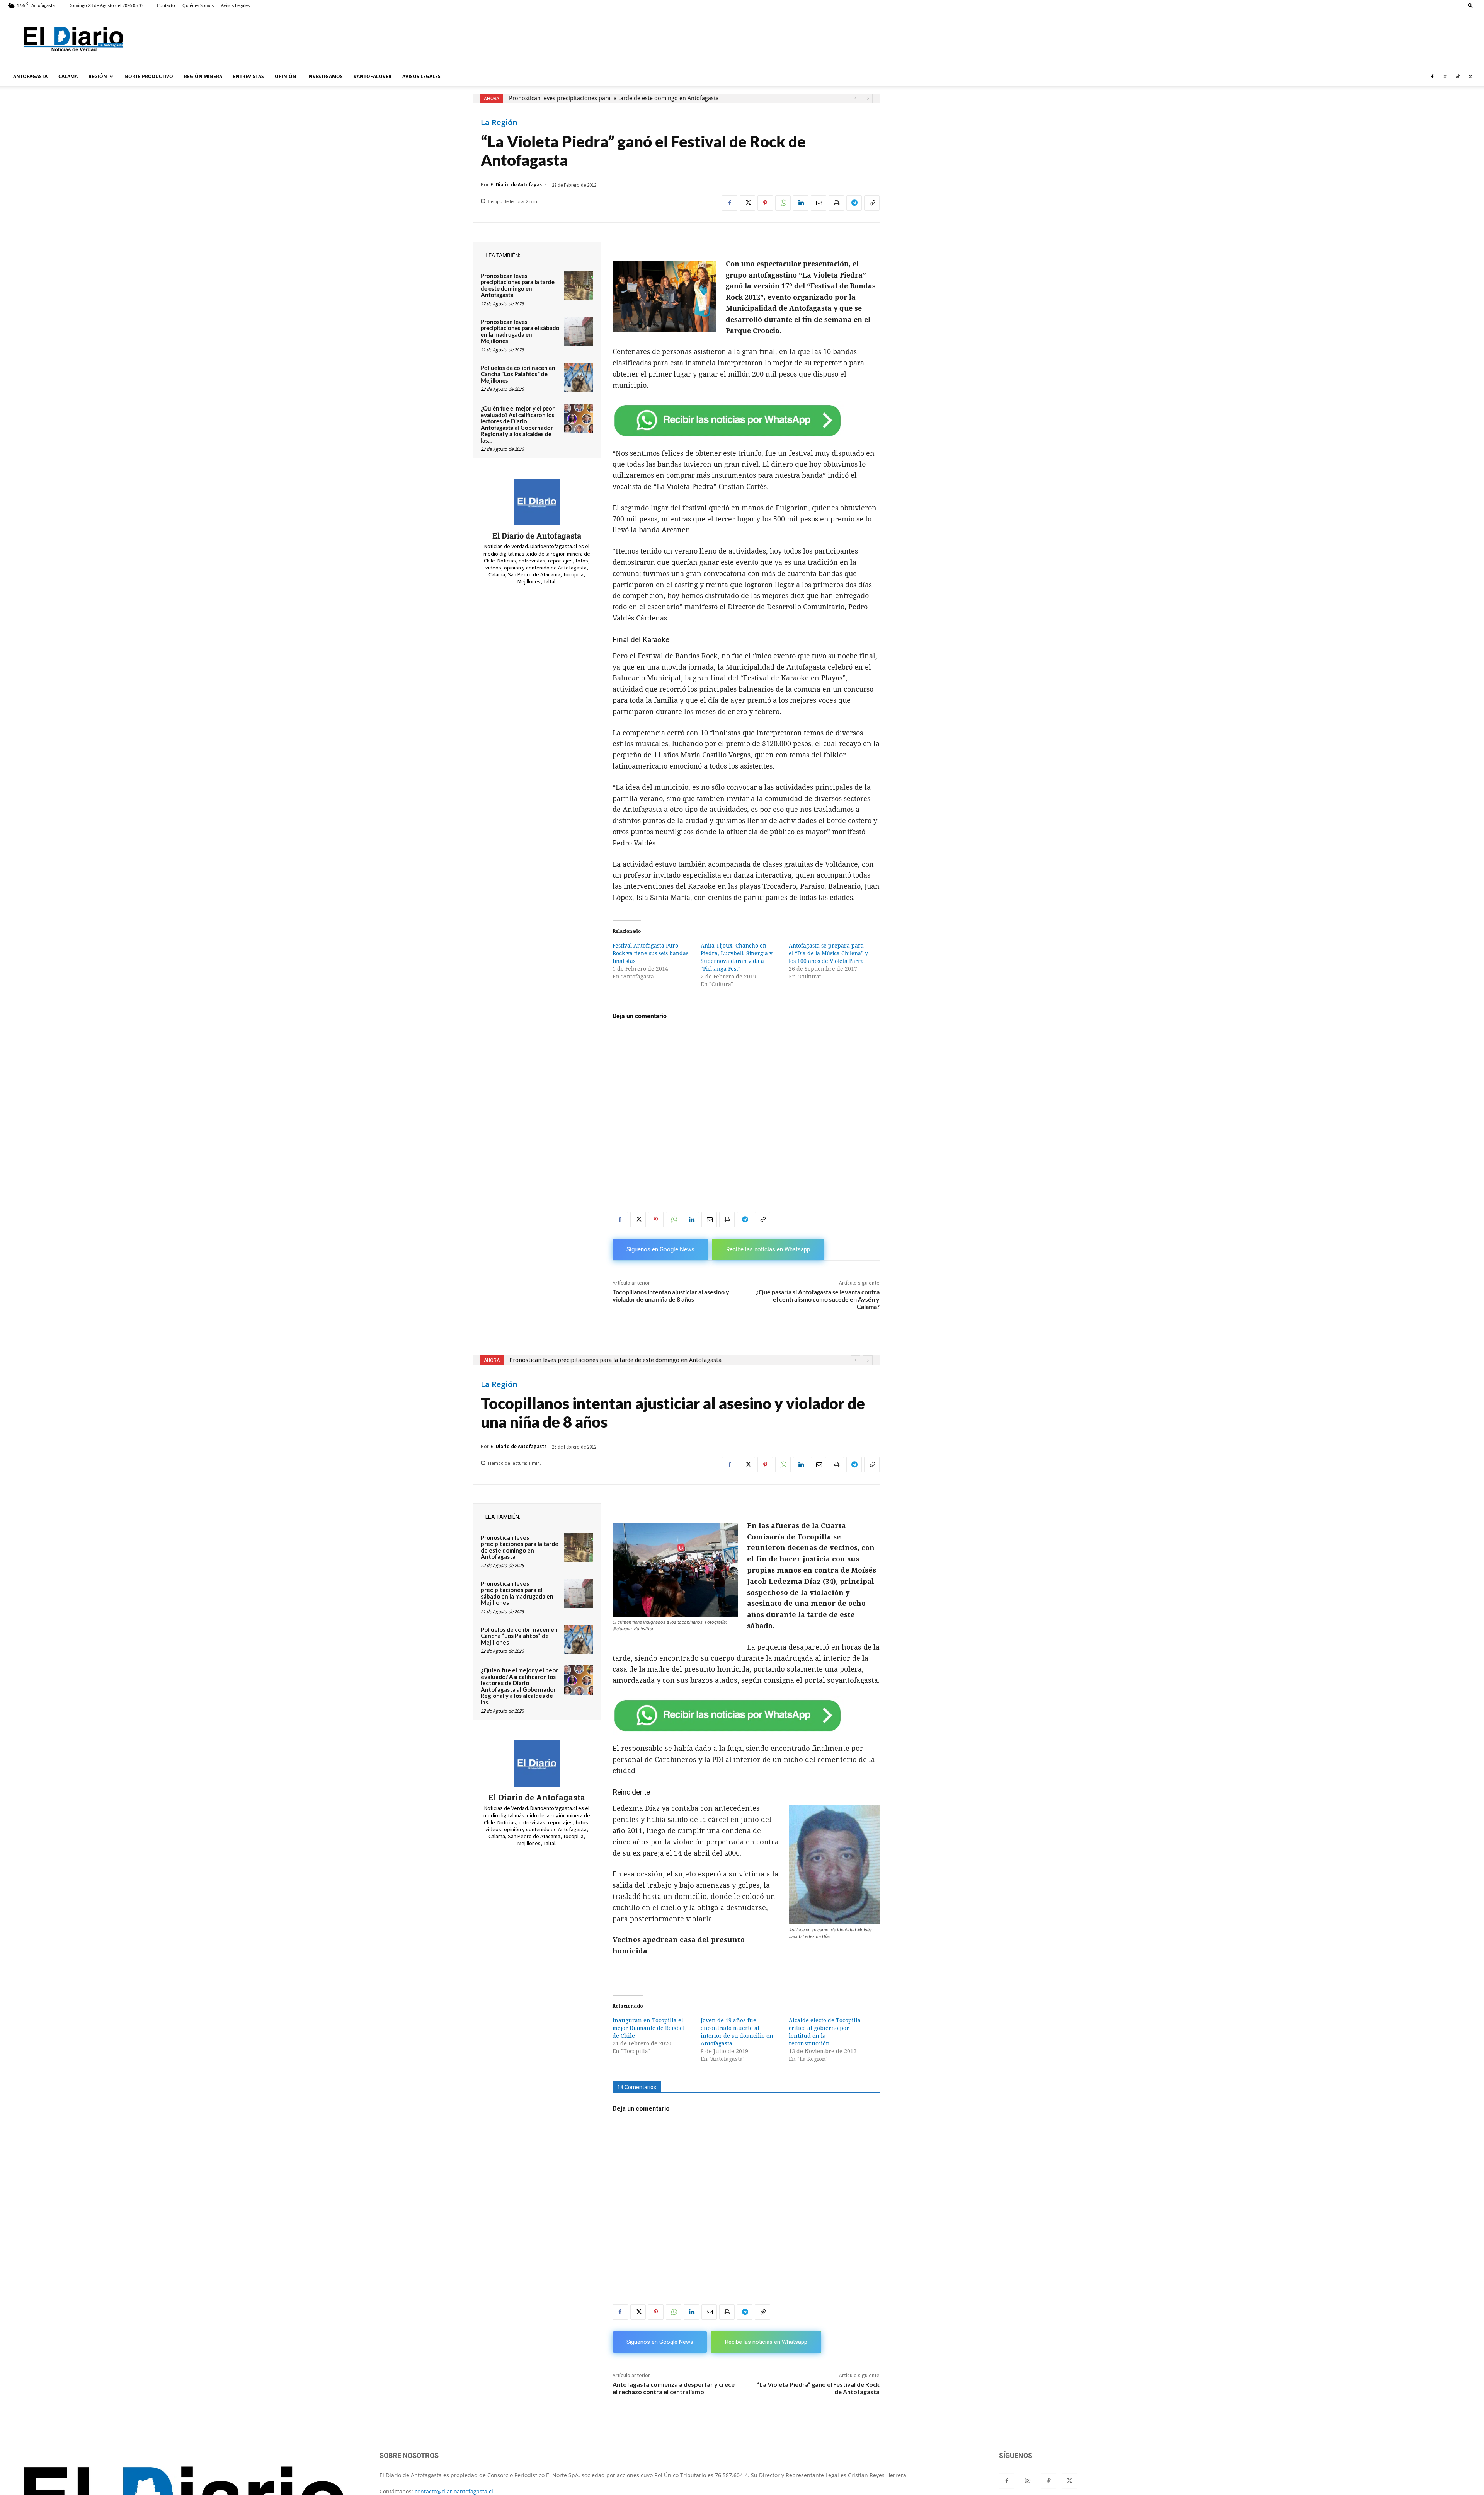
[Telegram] (854, 203)
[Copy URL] (872, 203)
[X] (1470, 77)
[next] (868, 98)
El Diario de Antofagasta (519, 185)
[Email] (819, 203)
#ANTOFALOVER (373, 76)
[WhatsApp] (783, 203)
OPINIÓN (286, 76)
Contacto (166, 5)
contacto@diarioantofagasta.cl (454, 2491)
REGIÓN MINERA (203, 76)
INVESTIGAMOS (325, 76)
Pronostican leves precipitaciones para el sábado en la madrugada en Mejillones (520, 331)
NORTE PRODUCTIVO (149, 76)
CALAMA (68, 76)
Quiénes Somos (198, 5)
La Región (499, 123)
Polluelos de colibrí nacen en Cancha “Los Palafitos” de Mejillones (518, 374)
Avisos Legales (235, 5)
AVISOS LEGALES (421, 76)
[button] (1470, 5)
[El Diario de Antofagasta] (537, 502)
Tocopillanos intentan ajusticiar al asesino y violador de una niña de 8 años (671, 1295)
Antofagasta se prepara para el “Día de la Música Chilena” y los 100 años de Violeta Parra (828, 953)
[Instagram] (1445, 77)
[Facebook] (1432, 77)
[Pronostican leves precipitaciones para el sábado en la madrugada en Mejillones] (579, 332)
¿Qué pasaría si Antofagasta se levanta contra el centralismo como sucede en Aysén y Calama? (818, 1299)
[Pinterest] (765, 203)
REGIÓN (98, 76)
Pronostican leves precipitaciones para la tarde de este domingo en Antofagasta (614, 98)
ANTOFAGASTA (30, 76)
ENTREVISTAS (248, 76)
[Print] (836, 203)
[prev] (855, 98)
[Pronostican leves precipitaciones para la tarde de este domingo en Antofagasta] (579, 286)
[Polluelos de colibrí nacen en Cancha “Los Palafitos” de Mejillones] (579, 378)
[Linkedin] (801, 203)
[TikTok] (1458, 77)
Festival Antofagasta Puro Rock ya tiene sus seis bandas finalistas (650, 953)
